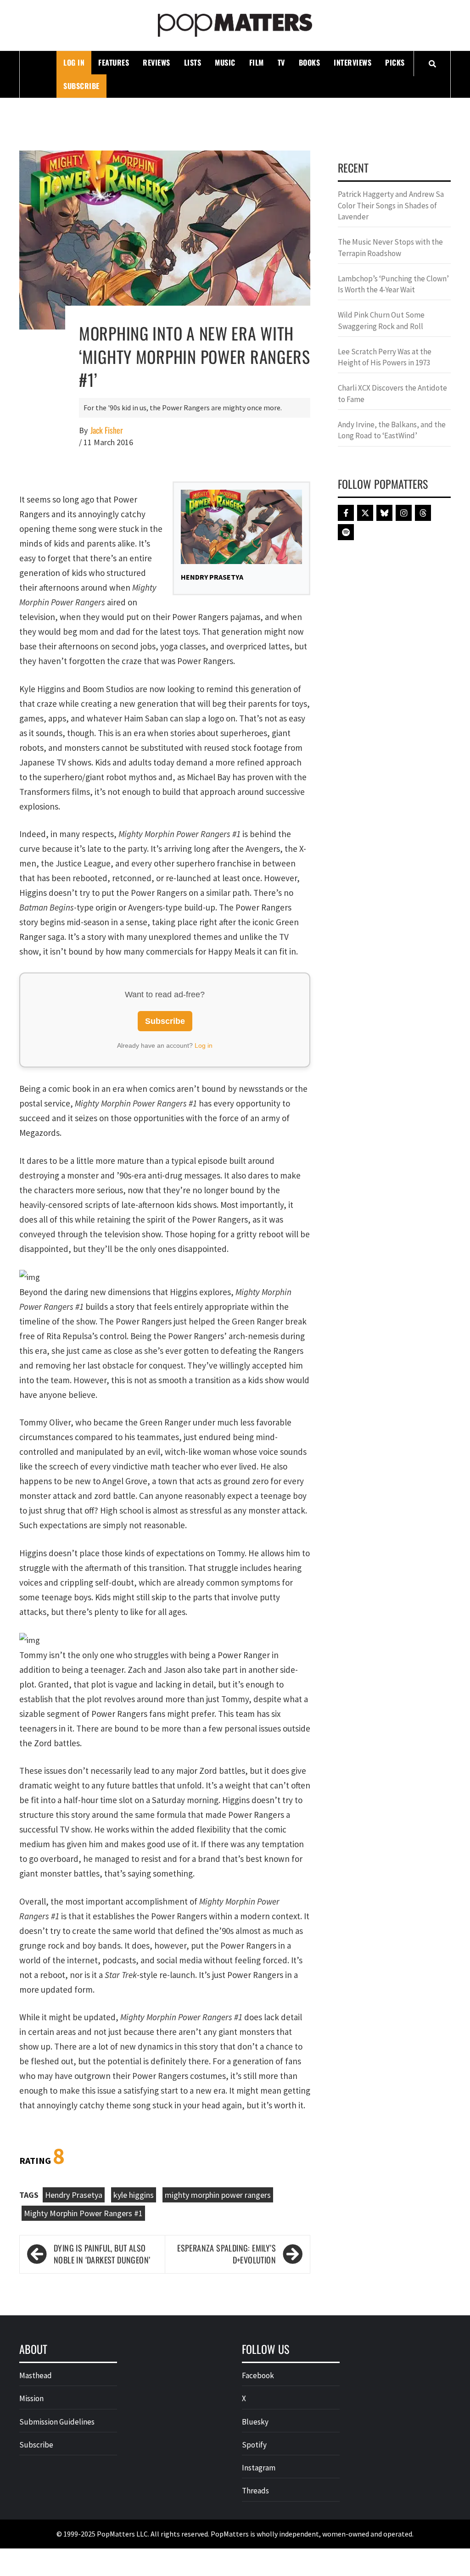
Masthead (36, 2375)
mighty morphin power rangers (218, 2195)
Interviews (352, 62)
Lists (193, 62)
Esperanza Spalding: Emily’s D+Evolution (227, 2254)
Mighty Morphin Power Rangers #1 (83, 2213)
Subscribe (81, 86)
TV (281, 62)
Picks (395, 62)
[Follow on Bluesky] (384, 513)
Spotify (254, 2445)
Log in (204, 1045)
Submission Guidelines (57, 2422)
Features (114, 62)
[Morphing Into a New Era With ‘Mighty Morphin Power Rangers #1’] (165, 239)
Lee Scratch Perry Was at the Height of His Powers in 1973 (385, 357)
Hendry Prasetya (74, 2195)
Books (310, 62)
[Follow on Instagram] (404, 513)
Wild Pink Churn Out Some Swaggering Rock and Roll (381, 320)
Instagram (259, 2468)
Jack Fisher (107, 430)
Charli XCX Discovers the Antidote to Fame (392, 393)
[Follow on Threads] (423, 513)
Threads (255, 2491)
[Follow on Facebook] (346, 513)
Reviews (157, 62)
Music (225, 62)
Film (257, 62)
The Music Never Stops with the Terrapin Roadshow (390, 247)
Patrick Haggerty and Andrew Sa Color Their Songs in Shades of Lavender (391, 205)
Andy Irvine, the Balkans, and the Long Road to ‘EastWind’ (392, 430)
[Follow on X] (365, 513)
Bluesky (255, 2422)
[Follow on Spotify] (346, 532)
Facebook (258, 2375)
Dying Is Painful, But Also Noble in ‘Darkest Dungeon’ (102, 2254)
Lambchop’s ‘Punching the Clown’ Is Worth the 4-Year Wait (393, 284)
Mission (31, 2398)
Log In (74, 62)
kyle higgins (134, 2195)
